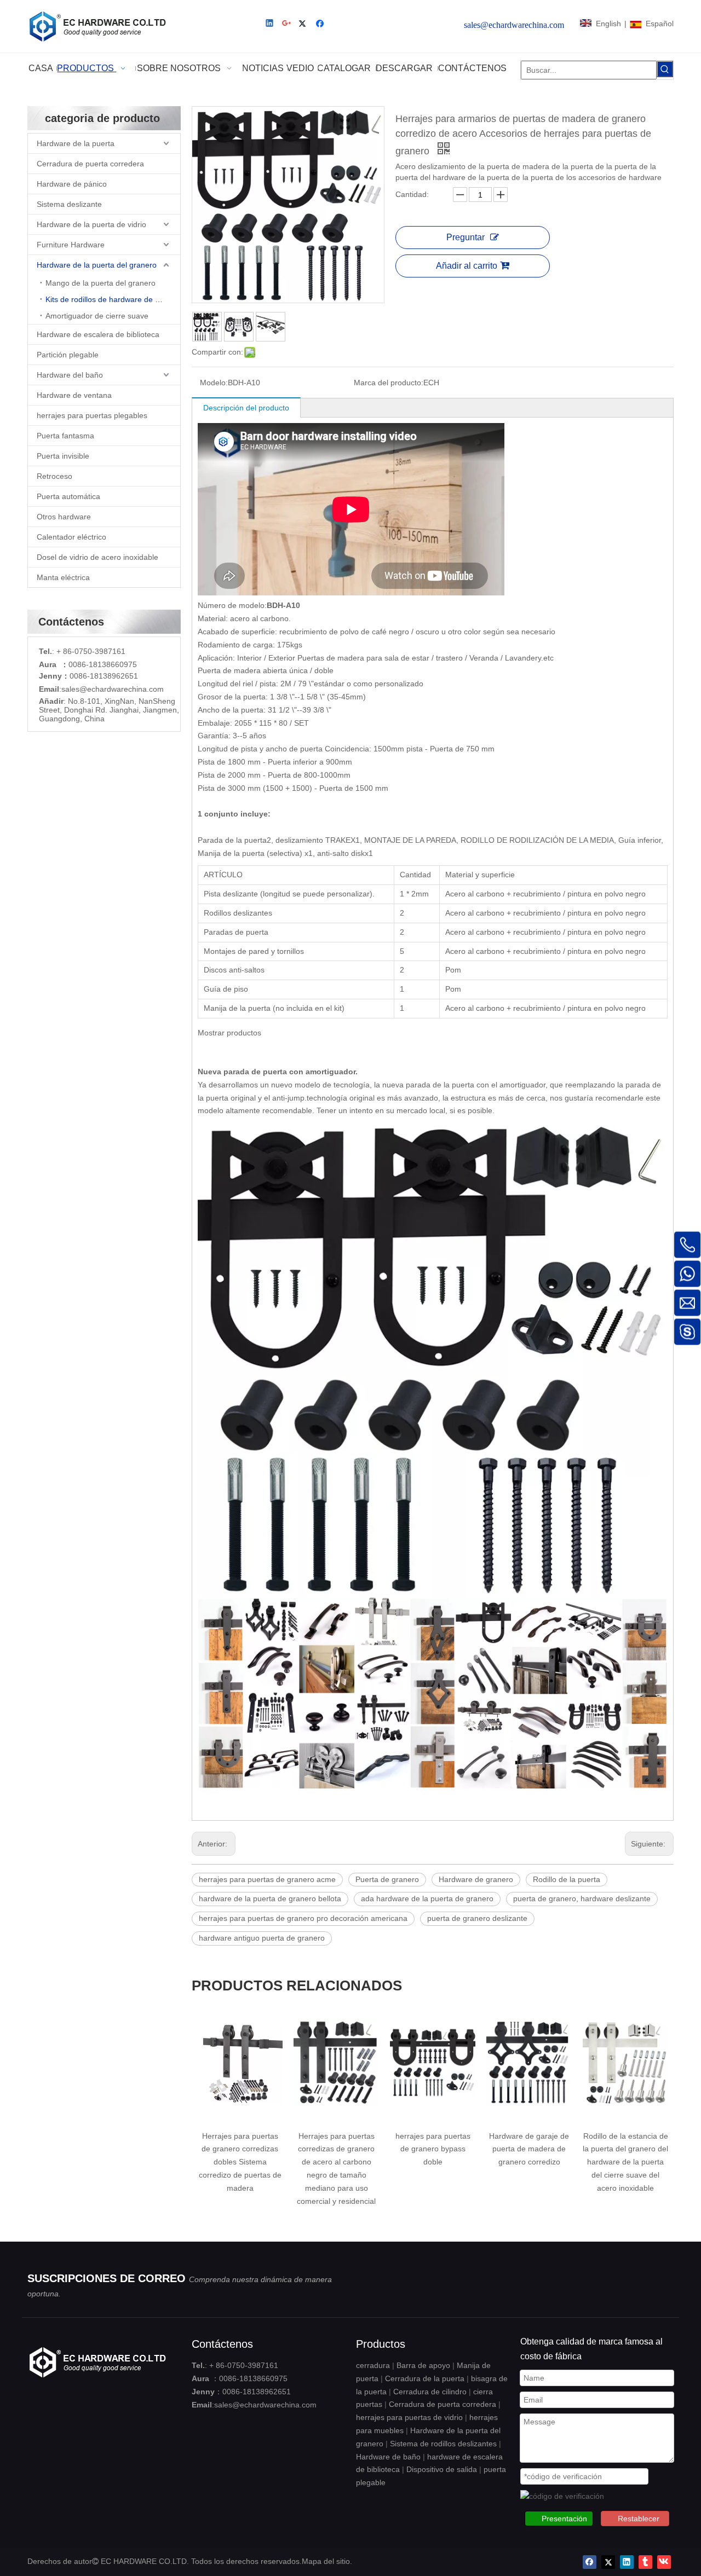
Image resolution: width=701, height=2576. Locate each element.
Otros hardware (64, 517)
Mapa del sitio (326, 2561)
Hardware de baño (388, 2457)
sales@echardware (95, 689)
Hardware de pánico (72, 184)
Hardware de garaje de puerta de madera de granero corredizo (529, 2149)
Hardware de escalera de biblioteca (98, 334)
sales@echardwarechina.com (265, 2405)
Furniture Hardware (71, 245)
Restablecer (639, 2519)
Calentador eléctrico (71, 537)
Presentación (564, 2519)
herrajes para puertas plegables (92, 415)
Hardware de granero (476, 1879)
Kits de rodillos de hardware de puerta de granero (113, 299)
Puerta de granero (387, 1879)
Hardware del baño (70, 375)
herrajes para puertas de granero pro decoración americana (303, 1918)
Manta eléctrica (63, 577)
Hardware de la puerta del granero (97, 265)
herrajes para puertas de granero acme (267, 1879)
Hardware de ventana (74, 395)
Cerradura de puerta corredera (90, 164)
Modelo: (214, 383)
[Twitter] (304, 24)
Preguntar (466, 237)
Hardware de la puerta (76, 143)
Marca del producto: (389, 383)
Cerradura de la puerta (425, 2378)
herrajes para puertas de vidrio (409, 2417)
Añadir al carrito (467, 266)
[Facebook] (321, 24)
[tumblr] (645, 2562)
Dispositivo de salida (442, 2469)
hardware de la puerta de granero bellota (270, 1898)
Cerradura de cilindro (430, 2392)
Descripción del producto (246, 408)
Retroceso (54, 476)
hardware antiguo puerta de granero (262, 1938)
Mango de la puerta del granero (100, 283)
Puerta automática (68, 496)
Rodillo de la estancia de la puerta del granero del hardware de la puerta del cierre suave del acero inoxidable (625, 2162)
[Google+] (287, 24)
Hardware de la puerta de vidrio (91, 224)
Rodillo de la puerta (567, 1879)
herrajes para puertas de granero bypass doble (433, 2149)
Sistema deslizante (69, 204)
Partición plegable (68, 355)
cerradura (373, 2365)
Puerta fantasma (65, 436)
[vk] (664, 2562)
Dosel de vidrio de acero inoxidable (97, 557)
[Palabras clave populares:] (665, 69)
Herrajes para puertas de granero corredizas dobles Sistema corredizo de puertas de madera (240, 2162)
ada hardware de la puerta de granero (427, 1898)
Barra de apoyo (423, 2365)
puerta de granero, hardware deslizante (582, 1898)
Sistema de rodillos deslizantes (443, 2444)
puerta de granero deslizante (477, 1918)
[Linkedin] (270, 24)
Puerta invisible (63, 456)
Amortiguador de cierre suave (97, 316)
